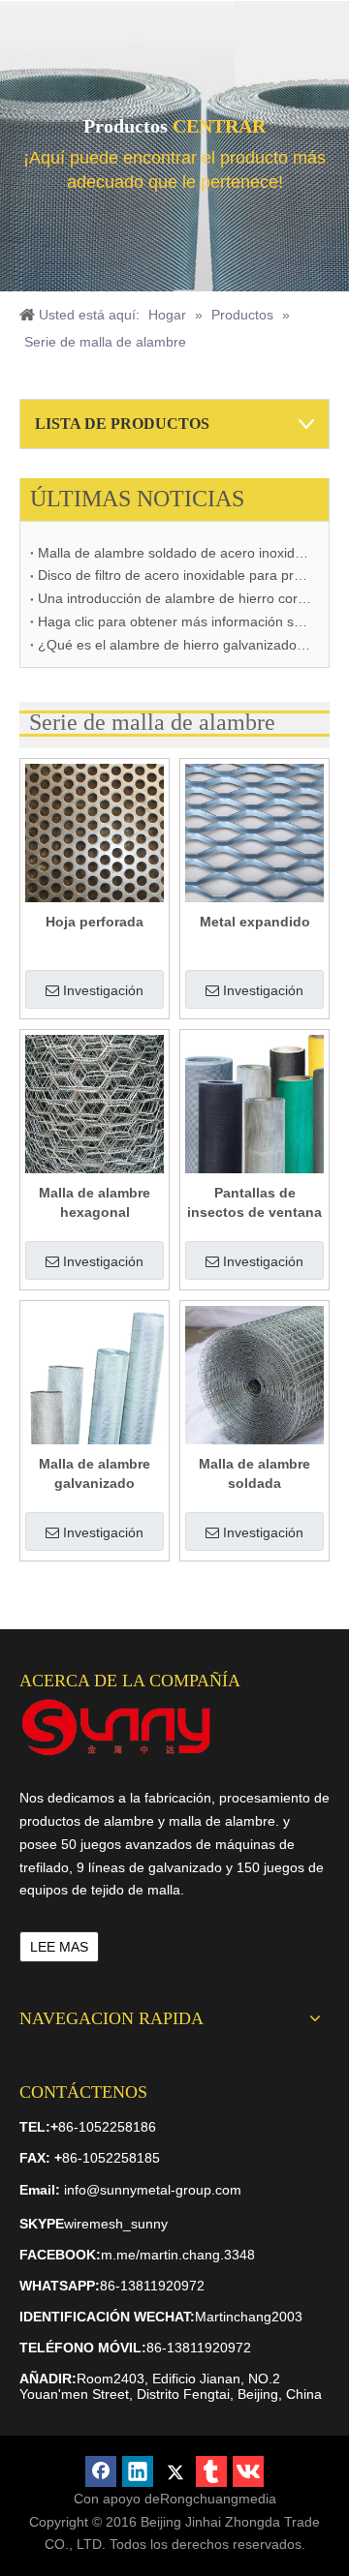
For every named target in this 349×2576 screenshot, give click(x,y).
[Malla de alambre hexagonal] (95, 1103)
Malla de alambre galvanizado (95, 1473)
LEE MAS (59, 1947)
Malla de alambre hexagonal (95, 1202)
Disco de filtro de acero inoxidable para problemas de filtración (174, 575)
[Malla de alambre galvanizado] (95, 1374)
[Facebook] (101, 2471)
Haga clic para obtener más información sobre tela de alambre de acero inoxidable (174, 621)
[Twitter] (174, 2471)
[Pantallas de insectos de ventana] (254, 1103)
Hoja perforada (95, 922)
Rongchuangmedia (218, 2499)
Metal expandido (255, 922)
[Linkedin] (138, 2471)
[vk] (248, 2471)
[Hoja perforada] (95, 832)
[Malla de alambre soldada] (254, 1374)
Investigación (103, 990)
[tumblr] (211, 2471)
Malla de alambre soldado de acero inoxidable (174, 553)
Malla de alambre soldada (254, 1473)
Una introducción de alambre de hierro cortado (174, 598)
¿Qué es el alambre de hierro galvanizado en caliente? (174, 645)
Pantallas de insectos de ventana (254, 1202)
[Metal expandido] (254, 832)
